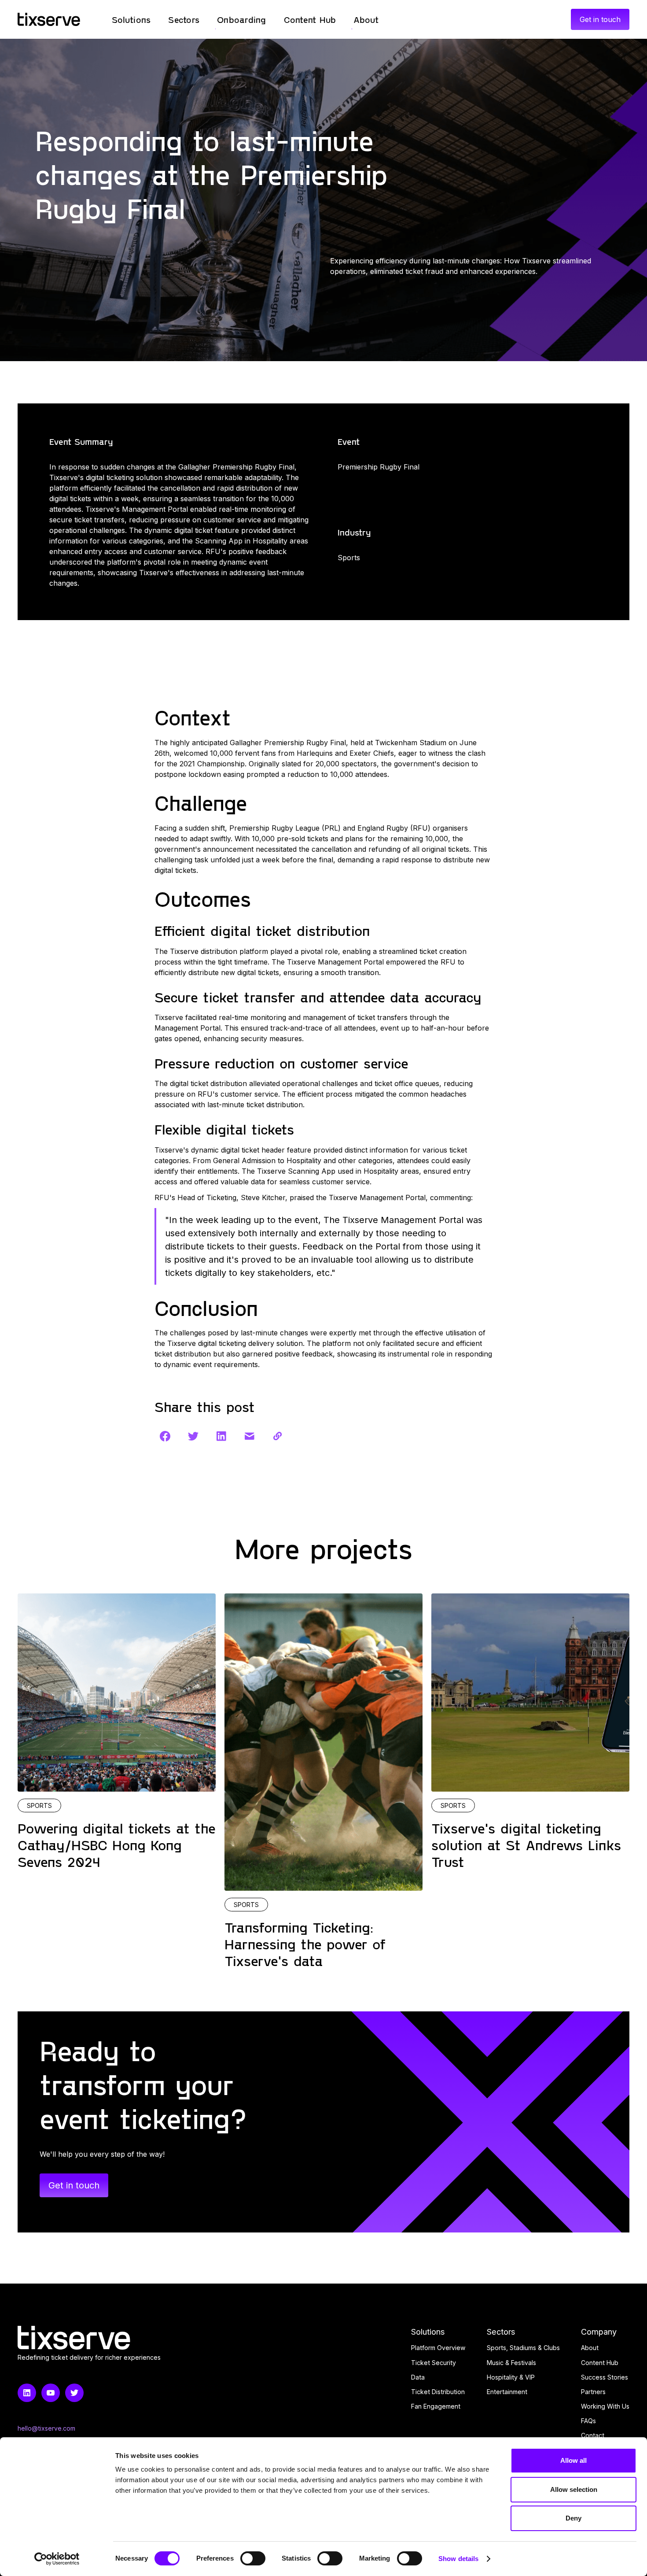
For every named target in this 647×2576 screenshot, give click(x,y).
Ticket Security (434, 2363)
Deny (573, 2518)
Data (418, 2377)
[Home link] (49, 19)
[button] (131, 19)
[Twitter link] (74, 2393)
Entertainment (507, 2392)
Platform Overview (438, 2348)
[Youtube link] (51, 2393)
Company (599, 2332)
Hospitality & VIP (511, 2377)
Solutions (428, 2332)
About (590, 2348)
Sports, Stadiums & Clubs (523, 2348)
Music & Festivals (511, 2363)
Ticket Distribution (438, 2392)
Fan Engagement (436, 2406)
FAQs (588, 2421)
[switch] (253, 2558)
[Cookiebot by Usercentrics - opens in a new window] (57, 2559)
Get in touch (600, 19)
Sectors (501, 2332)
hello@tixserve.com (46, 2428)
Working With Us (605, 2406)
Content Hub (600, 2363)
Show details (458, 2559)
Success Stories (605, 2377)
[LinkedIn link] (27, 2393)
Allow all (573, 2460)
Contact (593, 2435)
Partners (593, 2392)
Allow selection (574, 2489)
